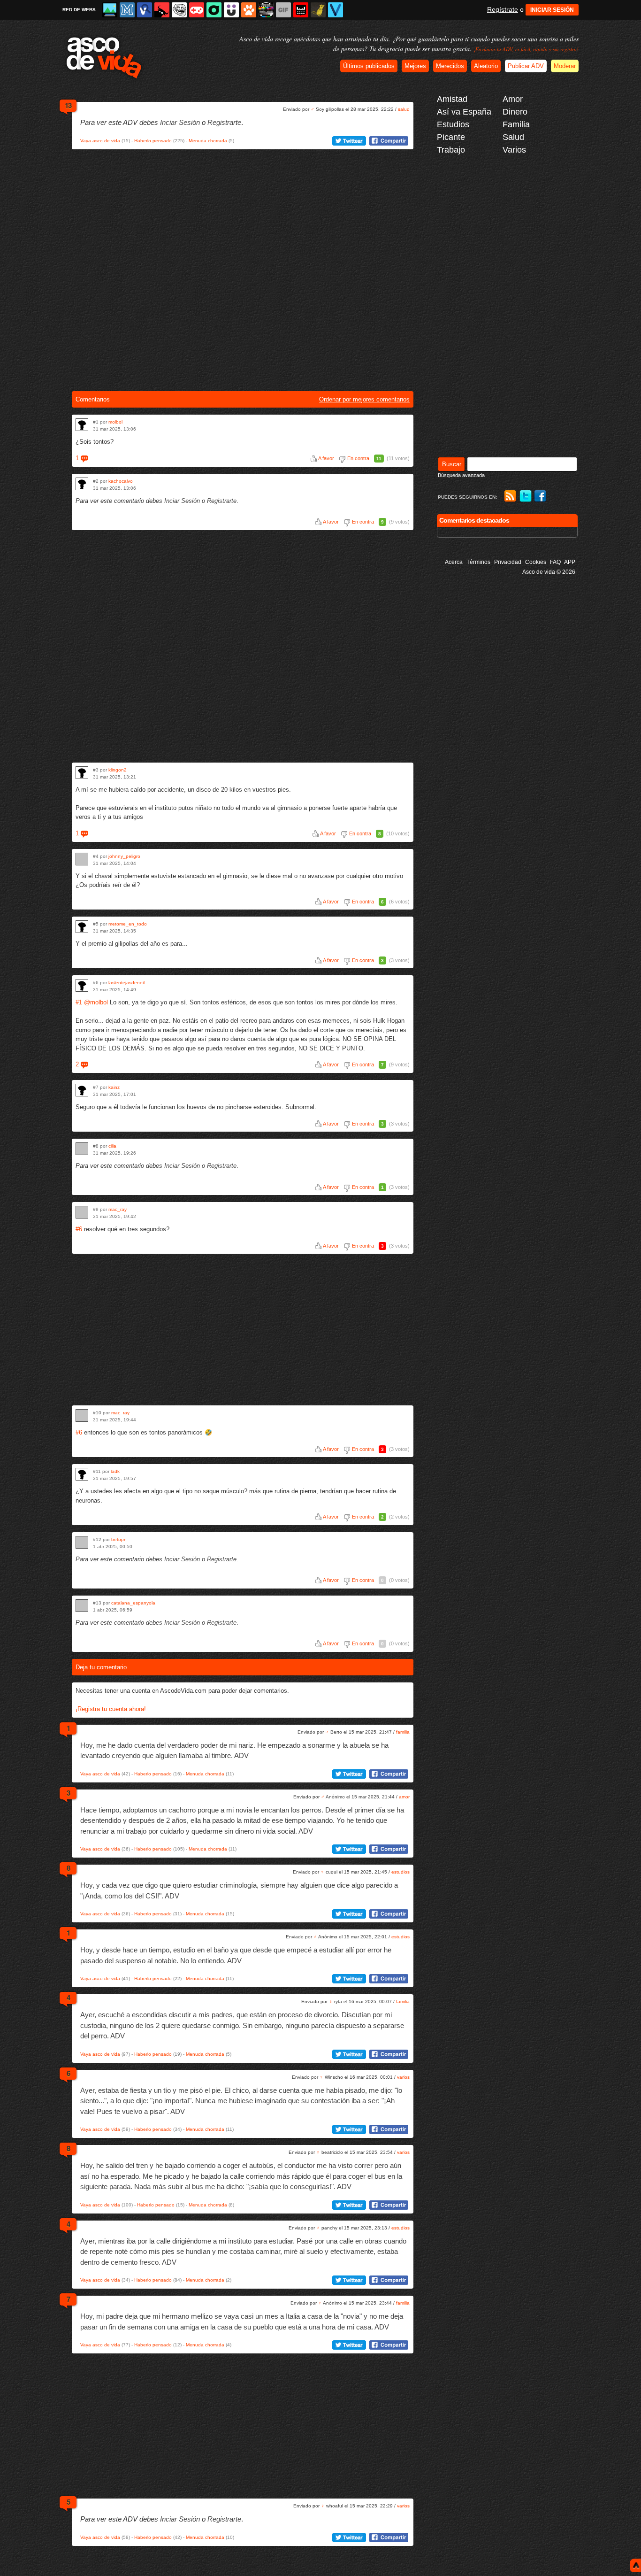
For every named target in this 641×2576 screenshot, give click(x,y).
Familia (516, 124)
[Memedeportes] (127, 10)
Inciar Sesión (180, 122)
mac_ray (118, 1209)
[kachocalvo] (82, 484)
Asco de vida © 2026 (549, 572)
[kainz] (82, 1090)
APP (570, 562)
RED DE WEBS (79, 10)
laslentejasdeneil (126, 983)
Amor (513, 99)
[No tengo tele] (266, 10)
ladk (115, 1471)
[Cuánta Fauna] (249, 10)
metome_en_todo (128, 924)
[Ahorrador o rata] (318, 10)
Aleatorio (486, 66)
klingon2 (118, 770)
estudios (401, 1872)
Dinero (515, 112)
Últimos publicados (369, 66)
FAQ (555, 562)
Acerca (454, 562)
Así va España (464, 112)
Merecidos (450, 66)
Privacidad (508, 562)
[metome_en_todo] (82, 927)
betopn (119, 1539)
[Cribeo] (214, 10)
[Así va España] (162, 10)
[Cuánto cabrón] (179, 10)
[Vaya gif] (283, 10)
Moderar (565, 66)
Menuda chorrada (208, 141)
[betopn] (82, 1542)
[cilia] (82, 1149)
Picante (451, 137)
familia (403, 1732)
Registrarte (224, 122)
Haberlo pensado (153, 141)
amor (404, 1797)
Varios (514, 150)
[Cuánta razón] (110, 10)
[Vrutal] (197, 10)
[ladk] (82, 1474)
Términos (478, 562)
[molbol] (82, 425)
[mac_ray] (82, 1212)
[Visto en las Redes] (145, 10)
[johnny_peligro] (82, 859)
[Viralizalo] (336, 10)
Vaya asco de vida (100, 141)
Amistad (452, 99)
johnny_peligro (124, 856)
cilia (112, 1146)
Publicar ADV (526, 66)
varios (403, 2077)
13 (68, 105)
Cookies (536, 562)
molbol (115, 422)
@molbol (96, 1002)
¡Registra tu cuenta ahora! (111, 1709)
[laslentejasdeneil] (82, 985)
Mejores (415, 66)
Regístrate (503, 9)
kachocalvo (121, 481)
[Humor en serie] (231, 10)
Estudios (453, 124)
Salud (513, 137)
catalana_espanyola (133, 1603)
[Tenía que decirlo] (301, 10)
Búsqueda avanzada (461, 475)
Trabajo (451, 150)
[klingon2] (82, 773)
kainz (114, 1087)
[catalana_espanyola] (82, 1606)
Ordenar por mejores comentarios (364, 399)
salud (404, 109)
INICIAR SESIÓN (552, 10)
